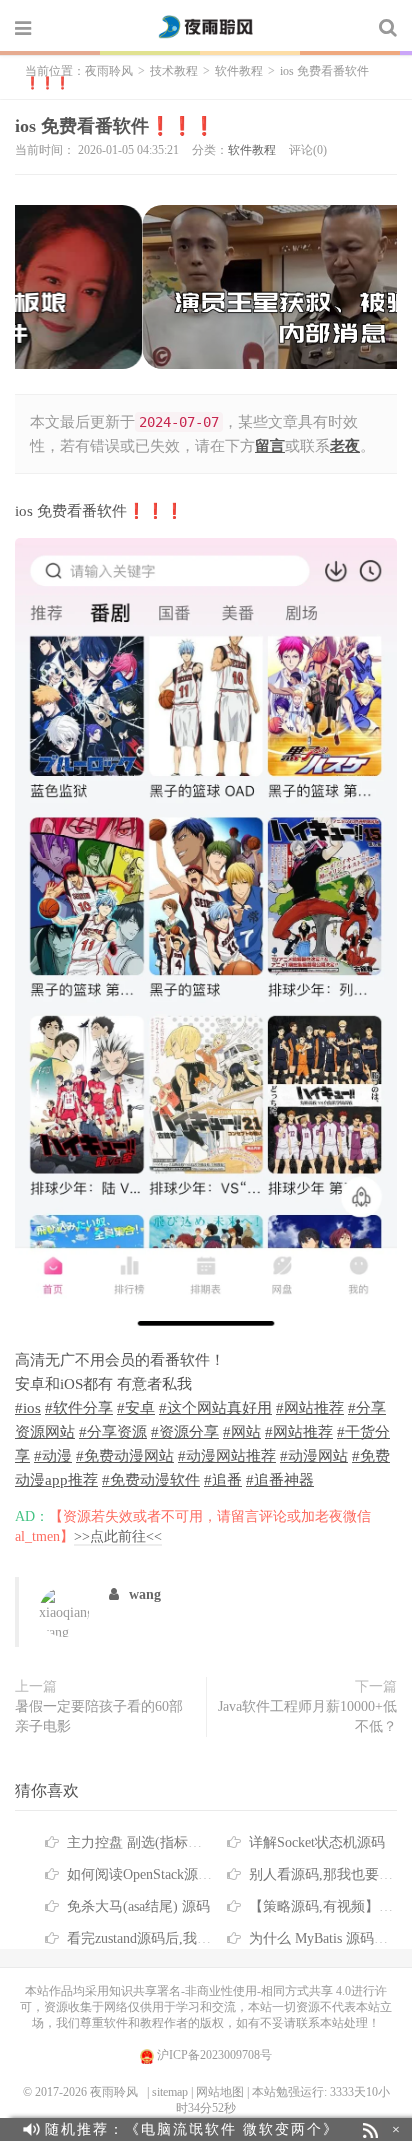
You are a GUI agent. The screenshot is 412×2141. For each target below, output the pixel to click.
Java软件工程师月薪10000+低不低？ (307, 1716)
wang (145, 1594)
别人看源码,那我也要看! (323, 1874)
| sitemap (167, 2092)
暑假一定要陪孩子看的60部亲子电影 (99, 1716)
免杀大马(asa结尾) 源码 (138, 1906)
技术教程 (174, 71)
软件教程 (239, 71)
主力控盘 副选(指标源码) (144, 1842)
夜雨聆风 (206, 27)
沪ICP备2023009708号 (213, 2055)
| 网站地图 (217, 2092)
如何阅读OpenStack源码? (142, 1874)
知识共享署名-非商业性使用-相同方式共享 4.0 (230, 1991)
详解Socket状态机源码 (317, 1842)
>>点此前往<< (118, 1536)
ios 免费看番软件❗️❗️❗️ (115, 126)
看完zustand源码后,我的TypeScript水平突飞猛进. (214, 1938)
